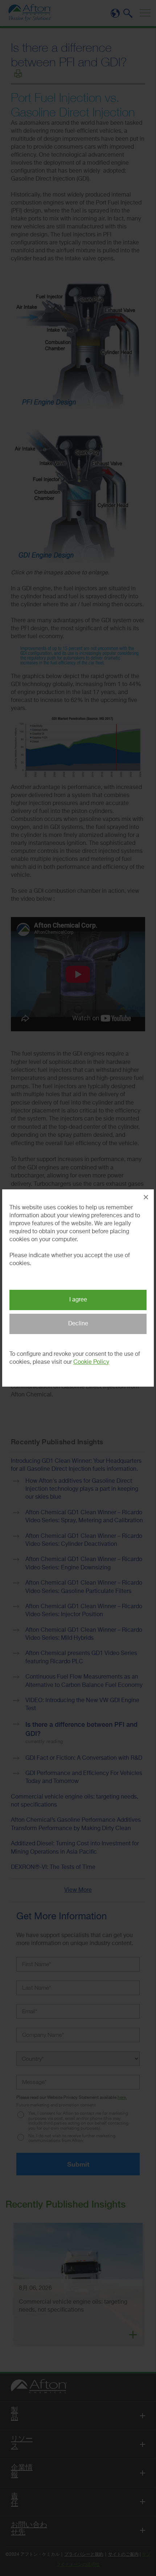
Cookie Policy (91, 1362)
